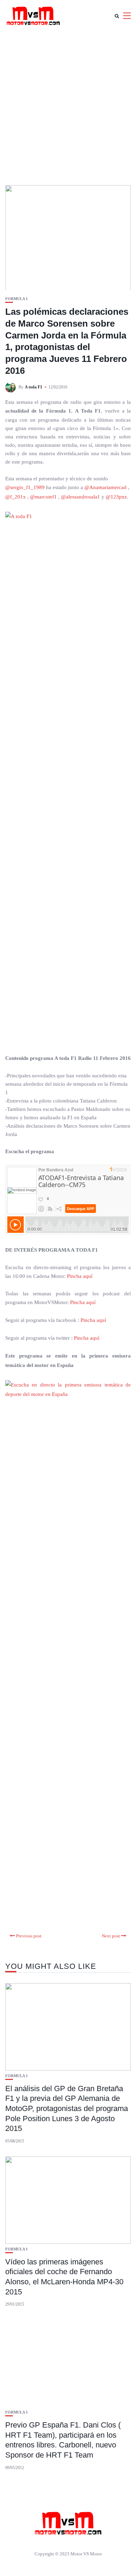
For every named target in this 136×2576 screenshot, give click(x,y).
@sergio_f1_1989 (25, 487)
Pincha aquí (80, 1276)
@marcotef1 (43, 497)
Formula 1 (17, 299)
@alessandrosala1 (81, 497)
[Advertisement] (68, 103)
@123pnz (116, 497)
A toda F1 (33, 387)
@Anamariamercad (105, 487)
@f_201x (16, 497)
